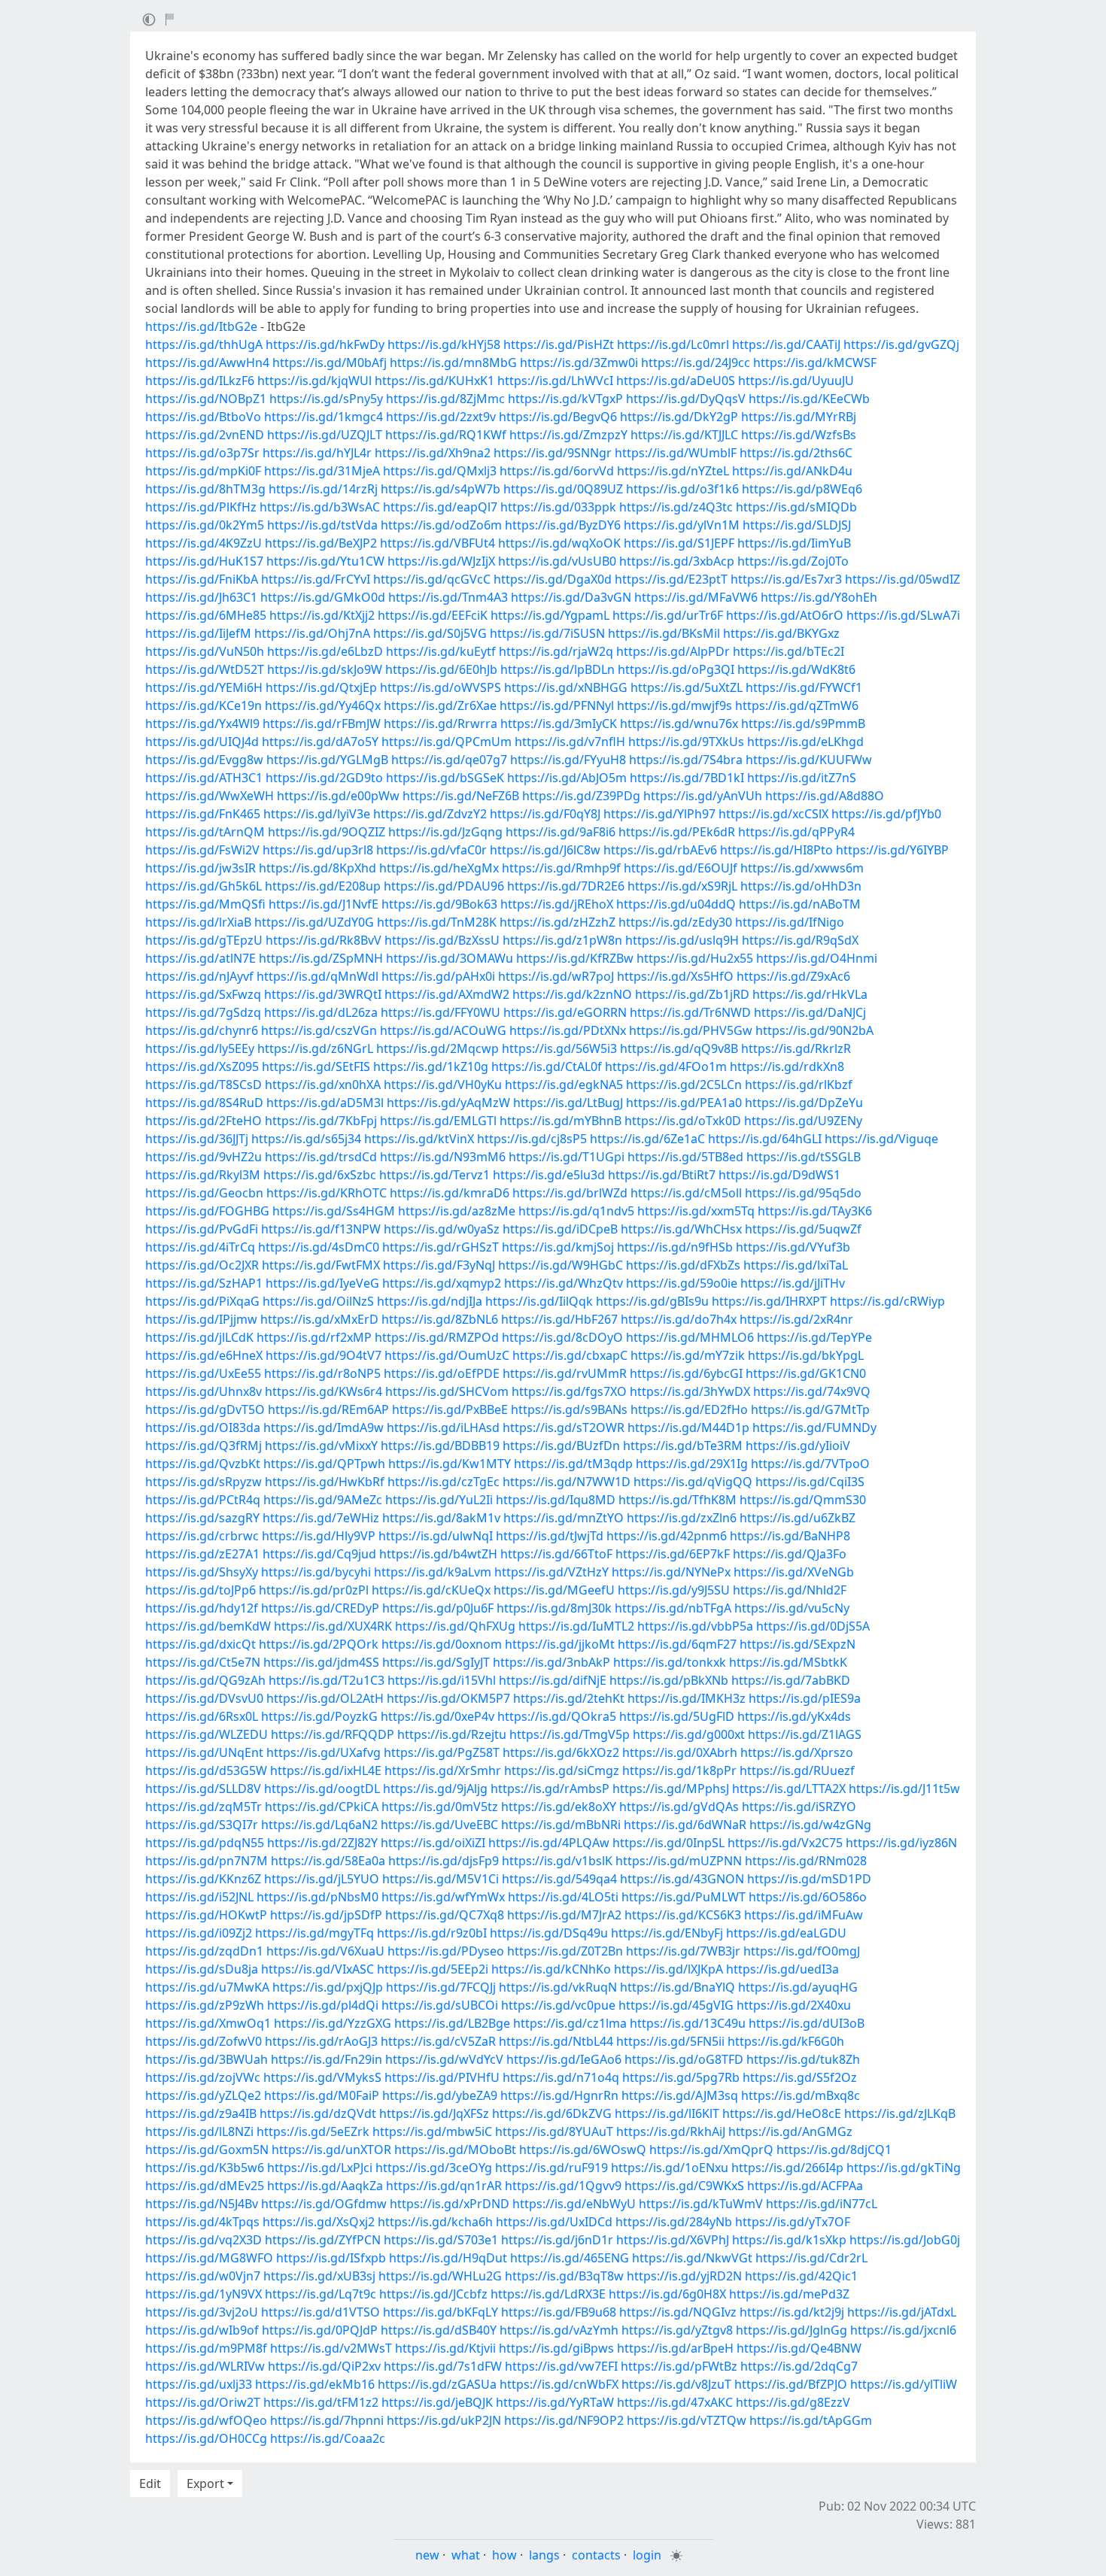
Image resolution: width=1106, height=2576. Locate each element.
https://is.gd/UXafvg (324, 1752)
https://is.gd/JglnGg (792, 2330)
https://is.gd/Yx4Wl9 (202, 724)
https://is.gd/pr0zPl (314, 1590)
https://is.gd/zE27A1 (202, 1554)
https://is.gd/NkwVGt (692, 2258)
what (466, 2555)
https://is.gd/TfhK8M (678, 1500)
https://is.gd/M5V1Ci (441, 1879)
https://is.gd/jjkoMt (560, 1644)
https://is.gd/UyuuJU (796, 381)
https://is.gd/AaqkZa (325, 2186)
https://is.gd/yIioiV (798, 1446)
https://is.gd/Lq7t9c (321, 2294)
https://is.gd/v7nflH (570, 742)
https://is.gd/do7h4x (679, 1319)
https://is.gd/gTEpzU (204, 940)
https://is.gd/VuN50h (205, 651)
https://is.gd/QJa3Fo (790, 1554)
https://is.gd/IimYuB (794, 543)
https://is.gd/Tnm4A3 (448, 597)
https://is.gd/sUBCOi (440, 2005)
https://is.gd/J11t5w (904, 1789)
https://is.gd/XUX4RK (333, 1626)
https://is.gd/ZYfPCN (323, 2240)
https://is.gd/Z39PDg (581, 796)
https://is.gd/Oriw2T (203, 2402)
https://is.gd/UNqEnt (204, 1752)
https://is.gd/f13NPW (321, 1229)
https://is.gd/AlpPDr (673, 651)
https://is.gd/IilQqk (539, 1301)
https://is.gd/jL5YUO (322, 1879)
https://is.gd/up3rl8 (318, 850)
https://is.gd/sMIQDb (796, 507)
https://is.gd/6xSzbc (320, 1175)
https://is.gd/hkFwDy (325, 344)
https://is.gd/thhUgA (204, 344)
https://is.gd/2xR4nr (796, 1319)
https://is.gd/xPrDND (450, 2204)
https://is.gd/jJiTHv (793, 1283)
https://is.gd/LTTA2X (789, 1789)
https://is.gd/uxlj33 (199, 2384)
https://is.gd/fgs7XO (569, 1391)
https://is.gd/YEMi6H (204, 687)
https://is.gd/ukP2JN (444, 2420)
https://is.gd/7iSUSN (547, 633)
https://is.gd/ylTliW (904, 2384)
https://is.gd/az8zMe (457, 1211)
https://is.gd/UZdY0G (314, 922)
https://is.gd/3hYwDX (690, 1391)
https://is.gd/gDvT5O (205, 1409)
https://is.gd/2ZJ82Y (322, 1843)
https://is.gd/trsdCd (321, 1157)
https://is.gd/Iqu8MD (556, 1500)
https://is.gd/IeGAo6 (564, 2059)
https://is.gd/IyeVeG (322, 1283)
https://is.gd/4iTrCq (200, 1247)
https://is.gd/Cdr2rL (811, 2258)
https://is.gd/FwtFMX (321, 1265)
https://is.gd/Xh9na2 (433, 453)
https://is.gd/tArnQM (205, 832)
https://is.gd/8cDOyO (562, 1337)
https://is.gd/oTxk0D (683, 1121)
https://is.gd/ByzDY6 (563, 525)
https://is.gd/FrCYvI (316, 579)
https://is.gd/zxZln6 (682, 1518)
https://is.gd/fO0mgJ (802, 1951)
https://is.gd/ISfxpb (331, 2258)
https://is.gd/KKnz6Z (203, 1879)
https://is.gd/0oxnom (442, 1644)
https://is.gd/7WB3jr (683, 1951)
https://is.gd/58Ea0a (328, 1861)
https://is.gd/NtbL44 (556, 2041)
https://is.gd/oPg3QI (676, 669)
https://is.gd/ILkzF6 (200, 381)
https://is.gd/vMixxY (321, 1446)
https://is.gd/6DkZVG (552, 2113)
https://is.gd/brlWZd (570, 1193)
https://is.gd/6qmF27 (677, 1644)
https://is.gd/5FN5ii (670, 2041)
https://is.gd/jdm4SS (321, 1662)
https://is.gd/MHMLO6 (690, 1337)
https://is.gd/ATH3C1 (204, 778)
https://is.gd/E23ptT (671, 579)
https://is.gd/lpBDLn (558, 669)
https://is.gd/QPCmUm (447, 742)
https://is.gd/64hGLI (765, 1139)
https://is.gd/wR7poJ (556, 976)
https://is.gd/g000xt (689, 1734)
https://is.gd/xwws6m (802, 868)
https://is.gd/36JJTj (197, 1139)
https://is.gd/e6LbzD (325, 651)
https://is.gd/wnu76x (679, 724)
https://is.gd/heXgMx (439, 868)
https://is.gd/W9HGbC (561, 1265)
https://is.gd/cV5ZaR (438, 2041)
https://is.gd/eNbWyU (574, 2204)
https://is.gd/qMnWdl (318, 976)
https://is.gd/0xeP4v (438, 1716)
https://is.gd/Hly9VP (319, 1536)
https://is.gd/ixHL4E (326, 1770)
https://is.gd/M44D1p (688, 1428)
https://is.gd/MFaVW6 (696, 597)
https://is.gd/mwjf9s (675, 705)
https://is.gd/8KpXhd (318, 868)
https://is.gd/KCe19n (204, 705)
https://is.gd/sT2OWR (564, 1428)
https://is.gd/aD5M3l (325, 1103)
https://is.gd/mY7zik (688, 1355)
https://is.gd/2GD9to (324, 778)
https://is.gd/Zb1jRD (692, 994)
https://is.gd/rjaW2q (556, 651)
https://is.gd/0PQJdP (320, 2330)
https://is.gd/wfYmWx (443, 1897)
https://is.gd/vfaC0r (431, 850)
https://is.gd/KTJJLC (684, 435)
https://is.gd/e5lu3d (549, 1175)
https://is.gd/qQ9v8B (679, 1048)
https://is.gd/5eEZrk (313, 2131)
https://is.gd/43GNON (682, 1879)
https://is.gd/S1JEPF (679, 543)
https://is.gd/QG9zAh (205, 1680)
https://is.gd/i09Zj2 (199, 1933)
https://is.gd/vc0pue (558, 2005)
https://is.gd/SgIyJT (436, 1662)
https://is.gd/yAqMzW (448, 1103)
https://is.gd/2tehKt (569, 1698)
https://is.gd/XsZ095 (202, 1067)
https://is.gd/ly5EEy (200, 1048)
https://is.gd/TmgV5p (570, 1734)
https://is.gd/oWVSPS (441, 687)
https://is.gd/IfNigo (790, 922)
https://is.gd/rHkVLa (810, 994)
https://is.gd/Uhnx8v (204, 1391)
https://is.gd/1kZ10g (431, 1067)
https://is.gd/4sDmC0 (319, 1247)
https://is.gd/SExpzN (798, 1644)
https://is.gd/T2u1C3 (327, 1680)
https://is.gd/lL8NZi (199, 2131)
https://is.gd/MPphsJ (671, 1789)
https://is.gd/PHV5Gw (691, 1030)
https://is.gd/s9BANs (569, 1409)
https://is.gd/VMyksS (322, 2077)
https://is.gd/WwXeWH (210, 796)
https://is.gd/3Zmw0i (579, 363)
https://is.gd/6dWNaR (685, 1825)
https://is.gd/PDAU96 (444, 886)
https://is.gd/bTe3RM (683, 1446)
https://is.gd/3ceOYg (434, 2168)
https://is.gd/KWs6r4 (324, 1391)
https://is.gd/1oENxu (670, 2168)
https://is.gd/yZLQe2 (203, 2095)
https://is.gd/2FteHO (204, 1121)
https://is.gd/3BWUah (207, 2059)
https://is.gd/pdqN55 (205, 1843)
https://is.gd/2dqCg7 (799, 2366)
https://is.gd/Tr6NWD (690, 1012)
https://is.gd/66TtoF (556, 1554)
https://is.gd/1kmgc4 (324, 417)
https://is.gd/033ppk (558, 507)
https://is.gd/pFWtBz (679, 2366)
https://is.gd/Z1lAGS (805, 1734)
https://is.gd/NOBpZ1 (206, 399)
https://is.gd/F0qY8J (545, 814)
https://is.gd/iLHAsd (443, 1428)
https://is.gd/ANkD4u (792, 471)
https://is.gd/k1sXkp (789, 2240)
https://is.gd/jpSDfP (326, 1915)
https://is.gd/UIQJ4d (202, 742)
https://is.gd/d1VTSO (321, 2312)
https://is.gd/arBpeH (675, 2348)
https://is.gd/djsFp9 (444, 1861)
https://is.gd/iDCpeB (560, 1229)
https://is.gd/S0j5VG (430, 633)
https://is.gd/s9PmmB (803, 724)
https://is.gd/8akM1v (441, 1518)
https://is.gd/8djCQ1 (834, 2150)
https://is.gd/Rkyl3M (203, 1175)
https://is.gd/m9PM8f (206, 2348)
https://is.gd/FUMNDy (814, 1428)
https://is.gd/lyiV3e (317, 814)
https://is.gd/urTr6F (668, 615)
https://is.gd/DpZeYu (804, 1103)
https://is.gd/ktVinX (419, 1139)
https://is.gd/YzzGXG (333, 2023)
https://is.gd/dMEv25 (205, 2186)
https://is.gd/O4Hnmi (817, 958)
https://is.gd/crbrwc (202, 1536)
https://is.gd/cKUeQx (431, 1590)
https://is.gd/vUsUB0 (557, 561)
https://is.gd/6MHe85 (206, 615)
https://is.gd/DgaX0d (553, 579)
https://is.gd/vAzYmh (559, 2330)
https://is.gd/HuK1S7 (204, 561)
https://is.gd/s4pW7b (441, 489)
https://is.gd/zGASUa (437, 2384)
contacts (596, 2555)
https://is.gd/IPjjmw (201, 1319)
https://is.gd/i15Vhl (442, 1680)
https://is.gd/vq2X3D (204, 2240)
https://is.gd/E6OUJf (681, 868)
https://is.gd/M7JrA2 (564, 1915)
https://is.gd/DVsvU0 (204, 1698)
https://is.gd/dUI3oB (807, 2023)
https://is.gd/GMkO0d (323, 597)
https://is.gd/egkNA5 (564, 1085)
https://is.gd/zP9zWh (205, 2005)
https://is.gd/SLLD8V (203, 1789)
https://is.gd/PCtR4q (203, 1500)
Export (205, 2483)
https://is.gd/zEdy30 (675, 922)
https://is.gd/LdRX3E (548, 2294)
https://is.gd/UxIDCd (554, 2222)
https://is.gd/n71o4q (561, 2077)
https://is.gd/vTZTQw (687, 2420)
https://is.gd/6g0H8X (667, 2294)
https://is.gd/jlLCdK (199, 1337)
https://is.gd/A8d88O (825, 796)
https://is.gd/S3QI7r (202, 1825)
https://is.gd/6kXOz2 (561, 1752)
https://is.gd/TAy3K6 (815, 1211)
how (504, 2555)
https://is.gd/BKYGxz (781, 633)
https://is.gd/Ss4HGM (334, 1211)
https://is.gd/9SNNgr (553, 453)
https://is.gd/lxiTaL (796, 1265)
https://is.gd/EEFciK (433, 615)
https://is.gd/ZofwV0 (204, 2041)
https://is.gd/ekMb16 (315, 2384)
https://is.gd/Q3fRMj (204, 1446)
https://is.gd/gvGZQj (901, 344)
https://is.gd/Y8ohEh (819, 597)
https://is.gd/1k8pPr (679, 1770)
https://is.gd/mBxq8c (801, 2095)
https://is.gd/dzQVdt (318, 2113)
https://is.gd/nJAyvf (199, 976)
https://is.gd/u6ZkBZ (798, 1518)
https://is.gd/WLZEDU (207, 1734)
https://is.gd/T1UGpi (567, 1157)
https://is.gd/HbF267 (559, 1319)
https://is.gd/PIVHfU (442, 2077)
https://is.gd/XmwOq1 (208, 2023)
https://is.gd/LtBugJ (568, 1103)
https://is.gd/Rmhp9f (561, 868)
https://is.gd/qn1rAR (444, 2186)
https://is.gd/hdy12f (202, 1608)
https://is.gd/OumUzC (447, 1355)
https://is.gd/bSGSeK (445, 778)
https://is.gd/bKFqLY (441, 2312)
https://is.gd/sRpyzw (204, 1482)
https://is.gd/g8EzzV (793, 2402)
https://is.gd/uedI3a (782, 1969)
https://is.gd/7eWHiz (321, 1518)
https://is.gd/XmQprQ (711, 2150)
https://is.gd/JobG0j (905, 2240)
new (427, 2555)
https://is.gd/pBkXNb (669, 1680)
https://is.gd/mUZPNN (679, 1861)
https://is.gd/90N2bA (814, 1030)
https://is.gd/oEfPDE (442, 1373)
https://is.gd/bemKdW (208, 1626)
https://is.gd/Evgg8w (204, 760)
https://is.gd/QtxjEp (321, 687)
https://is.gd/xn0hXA (323, 1085)
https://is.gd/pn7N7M (207, 1861)
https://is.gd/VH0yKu (443, 1085)
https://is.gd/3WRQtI (323, 994)
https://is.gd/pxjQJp (328, 1987)
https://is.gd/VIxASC (318, 1969)
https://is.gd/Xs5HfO (675, 976)
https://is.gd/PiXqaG (202, 1301)
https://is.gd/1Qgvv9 (563, 2186)
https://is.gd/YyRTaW (555, 2402)
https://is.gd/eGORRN (565, 1012)
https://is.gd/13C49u (688, 2023)
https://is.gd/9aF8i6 (561, 832)
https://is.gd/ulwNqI (436, 1536)
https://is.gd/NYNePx (671, 1572)
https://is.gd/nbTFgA (673, 1608)
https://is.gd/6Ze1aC (647, 1139)
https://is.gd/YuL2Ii (439, 1500)
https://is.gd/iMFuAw (804, 1915)
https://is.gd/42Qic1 (801, 2276)
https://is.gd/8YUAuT (554, 2131)
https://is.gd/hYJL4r (317, 453)
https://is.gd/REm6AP (328, 1409)
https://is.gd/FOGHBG (207, 1211)
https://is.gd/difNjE (553, 1680)
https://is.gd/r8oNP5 (322, 1373)
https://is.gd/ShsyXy (202, 1572)
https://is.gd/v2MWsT (331, 2348)
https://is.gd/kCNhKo (551, 1969)
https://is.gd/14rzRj (323, 489)
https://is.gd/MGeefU (554, 1590)
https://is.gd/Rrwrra (441, 724)
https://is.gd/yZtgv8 (677, 2330)
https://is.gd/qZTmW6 (797, 705)
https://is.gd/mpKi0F (203, 471)
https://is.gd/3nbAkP (551, 1662)
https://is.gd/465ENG (570, 2258)
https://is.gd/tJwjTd (550, 1536)
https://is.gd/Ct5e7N (203, 1662)
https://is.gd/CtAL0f (547, 1067)
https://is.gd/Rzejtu (452, 1734)
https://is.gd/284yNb (674, 2222)
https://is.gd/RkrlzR (796, 1048)
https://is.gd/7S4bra (686, 760)
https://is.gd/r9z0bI (432, 1933)
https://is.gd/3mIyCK (559, 724)
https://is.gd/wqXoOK (559, 543)
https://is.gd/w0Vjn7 (203, 2276)
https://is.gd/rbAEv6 (660, 850)
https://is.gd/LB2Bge (452, 2023)
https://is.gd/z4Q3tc (676, 507)
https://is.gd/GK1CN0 (806, 1373)
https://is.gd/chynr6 (202, 1030)
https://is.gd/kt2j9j (792, 2312)
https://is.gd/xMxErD (319, 1319)
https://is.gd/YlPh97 (659, 814)
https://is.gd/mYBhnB (561, 1121)
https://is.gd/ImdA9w (324, 1428)
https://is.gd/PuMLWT (684, 1897)
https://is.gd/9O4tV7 (324, 1355)
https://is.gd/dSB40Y (439, 2330)
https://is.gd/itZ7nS (802, 778)
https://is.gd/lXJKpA (668, 1969)
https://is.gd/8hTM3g (205, 489)
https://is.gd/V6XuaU (325, 1951)
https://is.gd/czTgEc (444, 1482)
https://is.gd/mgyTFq (314, 1933)
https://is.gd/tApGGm (811, 2420)
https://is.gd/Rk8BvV (324, 940)
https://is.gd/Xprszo (797, 1752)
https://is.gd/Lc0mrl (673, 344)
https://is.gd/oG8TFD (684, 2059)
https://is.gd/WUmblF (676, 453)
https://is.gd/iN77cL (822, 2204)
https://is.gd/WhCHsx (681, 1229)
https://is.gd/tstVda (322, 525)
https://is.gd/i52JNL (199, 1897)
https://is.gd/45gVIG (676, 2005)
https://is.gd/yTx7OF (793, 2222)
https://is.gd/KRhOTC (327, 1193)
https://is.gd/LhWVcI (555, 381)
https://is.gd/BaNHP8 (790, 1536)
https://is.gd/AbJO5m (567, 778)
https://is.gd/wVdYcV (444, 2059)
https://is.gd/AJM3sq (680, 2095)
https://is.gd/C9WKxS (684, 2186)
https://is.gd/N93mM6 (443, 1157)
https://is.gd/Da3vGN (571, 597)
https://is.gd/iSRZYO (799, 1807)
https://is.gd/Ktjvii (445, 2348)
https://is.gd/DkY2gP (679, 417)
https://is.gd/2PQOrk (319, 1644)
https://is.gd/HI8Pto (776, 850)
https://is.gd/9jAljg (435, 1789)
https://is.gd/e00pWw (338, 796)
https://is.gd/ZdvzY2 (430, 814)
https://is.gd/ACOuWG (443, 1030)
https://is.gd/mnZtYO (564, 1518)
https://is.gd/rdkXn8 (787, 1067)
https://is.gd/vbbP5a (695, 1626)
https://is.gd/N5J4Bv (202, 2204)
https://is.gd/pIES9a (805, 1698)
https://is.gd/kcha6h (435, 2222)
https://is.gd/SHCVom (447, 1391)
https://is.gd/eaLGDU (786, 1933)
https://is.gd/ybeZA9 (440, 2095)
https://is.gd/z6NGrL (315, 1048)
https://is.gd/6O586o (808, 1897)
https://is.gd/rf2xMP (314, 1337)
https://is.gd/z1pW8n (562, 940)
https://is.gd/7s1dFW (443, 2366)
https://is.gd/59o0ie (682, 1283)
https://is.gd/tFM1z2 (321, 2402)
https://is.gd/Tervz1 (434, 1175)
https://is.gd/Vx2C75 (785, 1843)
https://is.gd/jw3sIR (201, 868)
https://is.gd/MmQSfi (205, 904)
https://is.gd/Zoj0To (793, 561)
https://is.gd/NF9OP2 (564, 2420)
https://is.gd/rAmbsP (550, 1789)
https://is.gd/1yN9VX (204, 2294)
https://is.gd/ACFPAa (805, 2186)
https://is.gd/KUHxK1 (434, 381)
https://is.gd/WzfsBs (799, 435)
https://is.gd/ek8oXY (559, 1807)
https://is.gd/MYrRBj (799, 417)
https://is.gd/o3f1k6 (682, 489)
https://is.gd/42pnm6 (667, 1536)
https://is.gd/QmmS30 (803, 1500)
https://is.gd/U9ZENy (803, 1121)
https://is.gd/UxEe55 (203, 1373)
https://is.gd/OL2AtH (325, 1698)
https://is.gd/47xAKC (675, 2402)
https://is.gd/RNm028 (806, 1861)
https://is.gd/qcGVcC (432, 579)
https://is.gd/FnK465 (203, 814)
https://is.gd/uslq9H (682, 940)
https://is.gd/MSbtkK (788, 1662)
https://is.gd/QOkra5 (557, 1716)
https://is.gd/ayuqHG (798, 1987)
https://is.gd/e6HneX (204, 1355)
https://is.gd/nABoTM (800, 904)
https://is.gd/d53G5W (206, 1770)
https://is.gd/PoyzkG (319, 1716)
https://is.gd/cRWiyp (887, 1301)
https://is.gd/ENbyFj (667, 1933)
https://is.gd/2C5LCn (684, 1085)
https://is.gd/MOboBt (455, 2150)
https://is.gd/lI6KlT (667, 2113)
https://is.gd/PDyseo (446, 1951)
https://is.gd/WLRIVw (205, 2366)
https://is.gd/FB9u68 (559, 2312)
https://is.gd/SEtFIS (316, 1067)
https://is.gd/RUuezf (797, 1770)
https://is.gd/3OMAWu (450, 958)
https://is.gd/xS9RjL (682, 886)
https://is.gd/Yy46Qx (323, 705)
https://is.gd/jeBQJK (437, 2402)
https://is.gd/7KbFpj (321, 1121)
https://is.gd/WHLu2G (440, 2276)
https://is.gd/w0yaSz (442, 1229)
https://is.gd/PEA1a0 (684, 1103)
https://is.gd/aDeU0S (676, 381)
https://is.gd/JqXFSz (434, 2113)
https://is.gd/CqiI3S (810, 1482)
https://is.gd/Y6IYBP (892, 850)
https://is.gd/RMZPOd (437, 1337)
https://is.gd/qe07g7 (449, 760)
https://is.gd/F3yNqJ (439, 1265)
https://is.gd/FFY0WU (441, 1012)
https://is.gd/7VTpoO (810, 1464)
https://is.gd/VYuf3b (793, 1247)
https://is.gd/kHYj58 (444, 344)
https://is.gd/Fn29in (327, 2059)
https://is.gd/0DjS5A (813, 1626)
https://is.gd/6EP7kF (673, 1554)
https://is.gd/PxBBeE (450, 1409)
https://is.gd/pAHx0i (438, 976)
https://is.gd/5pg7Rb (681, 2077)
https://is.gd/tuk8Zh (803, 2059)
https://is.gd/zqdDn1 (204, 1951)
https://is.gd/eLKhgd (805, 742)
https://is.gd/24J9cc (696, 363)
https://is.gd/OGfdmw (324, 2204)
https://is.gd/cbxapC (570, 1355)
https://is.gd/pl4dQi (323, 2005)
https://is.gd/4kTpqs (202, 2222)
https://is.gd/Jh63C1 (201, 597)
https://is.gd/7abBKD (791, 1680)
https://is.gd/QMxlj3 (440, 471)
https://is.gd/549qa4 (559, 1879)
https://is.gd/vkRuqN (558, 1987)
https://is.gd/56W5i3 (559, 1048)
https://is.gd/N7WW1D (567, 1482)
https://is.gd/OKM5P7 (448, 1698)
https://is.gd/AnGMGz (790, 2131)
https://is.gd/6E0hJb (441, 669)
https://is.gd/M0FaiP (322, 2095)
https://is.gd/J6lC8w (545, 850)
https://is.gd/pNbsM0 (318, 1897)
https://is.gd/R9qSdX (800, 940)
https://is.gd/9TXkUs (686, 742)
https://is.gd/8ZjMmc (445, 399)
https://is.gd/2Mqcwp (438, 1048)
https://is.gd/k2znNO (572, 994)
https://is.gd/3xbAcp (677, 561)
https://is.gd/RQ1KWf (446, 435)
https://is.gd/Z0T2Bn (565, 1951)
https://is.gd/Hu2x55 (695, 958)
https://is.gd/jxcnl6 (903, 2330)
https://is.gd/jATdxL (902, 2312)
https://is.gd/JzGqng (445, 832)
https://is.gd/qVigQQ (693, 1482)
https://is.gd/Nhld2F (790, 1590)
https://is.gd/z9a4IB (201, 2113)
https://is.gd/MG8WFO (209, 2258)
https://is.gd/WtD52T (205, 669)
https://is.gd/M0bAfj (330, 363)
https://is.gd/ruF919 (551, 2168)
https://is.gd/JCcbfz (433, 2294)
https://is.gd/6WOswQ (583, 2150)
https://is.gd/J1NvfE (324, 904)
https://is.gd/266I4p (787, 2168)
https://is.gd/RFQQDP (333, 1734)
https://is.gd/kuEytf (441, 651)
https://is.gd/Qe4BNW (799, 2348)
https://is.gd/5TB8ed (685, 1157)
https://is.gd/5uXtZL (687, 687)
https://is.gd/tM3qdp (573, 1464)
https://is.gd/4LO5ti (563, 1897)
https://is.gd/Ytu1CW (325, 561)
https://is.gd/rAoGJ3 (321, 2041)
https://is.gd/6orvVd (557, 471)
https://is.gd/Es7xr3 (786, 579)
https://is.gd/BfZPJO (791, 2384)
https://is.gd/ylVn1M (682, 525)
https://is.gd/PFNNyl (557, 705)
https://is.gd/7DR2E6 (566, 886)
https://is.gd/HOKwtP (206, 1915)
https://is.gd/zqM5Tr (204, 1807)
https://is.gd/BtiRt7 (662, 1175)
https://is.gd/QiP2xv (324, 2366)
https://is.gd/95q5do (803, 1193)
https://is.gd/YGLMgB (327, 760)
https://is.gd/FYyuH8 (568, 760)
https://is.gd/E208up (323, 886)
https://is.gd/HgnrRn (559, 2095)
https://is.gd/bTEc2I (788, 651)
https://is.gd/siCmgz (562, 1770)
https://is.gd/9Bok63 (439, 904)
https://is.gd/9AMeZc (323, 1500)
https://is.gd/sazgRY (202, 1518)
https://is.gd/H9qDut (448, 2258)
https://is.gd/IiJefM (198, 633)
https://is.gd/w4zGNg (810, 1825)
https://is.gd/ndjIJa (430, 1301)
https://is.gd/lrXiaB (198, 922)
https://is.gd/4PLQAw (549, 1843)
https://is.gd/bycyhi (316, 1572)
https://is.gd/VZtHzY (551, 1572)
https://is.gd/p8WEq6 (802, 489)
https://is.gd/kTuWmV (701, 2204)
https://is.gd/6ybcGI (686, 1373)
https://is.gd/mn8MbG (453, 363)
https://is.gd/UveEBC (439, 1825)
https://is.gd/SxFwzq (203, 994)
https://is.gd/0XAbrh (680, 1752)
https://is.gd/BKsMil (664, 633)
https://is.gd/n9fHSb (675, 1247)
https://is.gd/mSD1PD (809, 1879)
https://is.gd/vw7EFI (561, 2366)
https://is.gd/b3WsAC (320, 507)
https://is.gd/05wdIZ (902, 579)
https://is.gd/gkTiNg (904, 2168)
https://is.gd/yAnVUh (703, 796)
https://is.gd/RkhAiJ (671, 2131)
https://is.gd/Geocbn (204, 1193)
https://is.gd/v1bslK (557, 1861)
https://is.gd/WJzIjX (441, 561)
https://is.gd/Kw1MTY (450, 1464)
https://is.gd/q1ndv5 (576, 1211)
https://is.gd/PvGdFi (202, 1229)
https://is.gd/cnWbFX (559, 2384)
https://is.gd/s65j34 (306, 1139)
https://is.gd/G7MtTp (810, 1409)
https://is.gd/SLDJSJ (797, 525)
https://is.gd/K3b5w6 (205, 2168)
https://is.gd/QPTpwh (324, 1464)
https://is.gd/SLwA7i (903, 615)
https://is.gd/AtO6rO (785, 615)
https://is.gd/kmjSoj (558, 1247)
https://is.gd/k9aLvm (433, 1572)
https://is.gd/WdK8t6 (796, 669)
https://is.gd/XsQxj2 (319, 2222)
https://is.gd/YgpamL (550, 615)
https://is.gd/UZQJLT (325, 435)
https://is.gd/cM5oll (686, 1193)
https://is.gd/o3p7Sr (202, 453)
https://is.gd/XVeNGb (794, 1572)
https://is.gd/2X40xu (794, 2005)
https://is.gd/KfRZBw (575, 958)
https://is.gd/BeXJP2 (321, 543)
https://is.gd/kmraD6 (450, 1193)
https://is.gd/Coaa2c (328, 2438)
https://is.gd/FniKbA (202, 579)
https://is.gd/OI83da (203, 1428)
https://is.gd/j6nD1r (557, 2240)
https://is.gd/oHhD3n (801, 886)
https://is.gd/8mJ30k (554, 1608)
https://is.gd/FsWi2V (202, 850)
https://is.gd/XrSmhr (443, 1770)
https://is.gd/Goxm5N (207, 2150)
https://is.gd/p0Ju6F (438, 1608)
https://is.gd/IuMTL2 (576, 1626)
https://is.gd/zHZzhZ (558, 922)
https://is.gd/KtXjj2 (322, 615)
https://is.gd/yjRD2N (684, 2276)
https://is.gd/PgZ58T (442, 1752)
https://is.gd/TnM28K (437, 922)
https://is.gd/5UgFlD (677, 1716)
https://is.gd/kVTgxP (565, 399)
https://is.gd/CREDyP (320, 1608)
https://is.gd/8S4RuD (204, 1103)
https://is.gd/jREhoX (557, 904)
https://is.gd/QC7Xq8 (445, 1915)
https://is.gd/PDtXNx (568, 1030)
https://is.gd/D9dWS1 (779, 1175)
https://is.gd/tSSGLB (804, 1157)
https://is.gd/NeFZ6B (461, 796)
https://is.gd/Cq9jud (319, 1554)
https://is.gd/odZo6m (441, 525)
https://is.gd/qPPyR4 (796, 832)
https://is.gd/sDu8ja (202, 1969)
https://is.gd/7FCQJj (441, 1987)
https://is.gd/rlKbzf (799, 1085)
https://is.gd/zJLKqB (900, 2113)
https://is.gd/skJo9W (325, 669)
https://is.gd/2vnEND (205, 435)
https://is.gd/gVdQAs (679, 1807)
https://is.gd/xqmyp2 (442, 1283)
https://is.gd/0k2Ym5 (205, 525)
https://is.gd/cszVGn (319, 1030)
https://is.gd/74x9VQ (812, 1391)
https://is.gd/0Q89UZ (563, 489)
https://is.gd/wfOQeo (206, 2420)
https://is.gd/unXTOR (331, 2150)
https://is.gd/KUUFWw (809, 760)
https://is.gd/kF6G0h (786, 2041)
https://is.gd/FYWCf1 (804, 687)
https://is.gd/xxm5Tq (696, 1211)
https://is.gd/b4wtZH (438, 1554)
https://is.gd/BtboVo (203, 417)
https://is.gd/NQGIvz (678, 2312)
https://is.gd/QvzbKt (203, 1464)
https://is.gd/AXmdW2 (447, 994)
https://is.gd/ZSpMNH (321, 958)
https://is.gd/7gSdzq (203, 1012)
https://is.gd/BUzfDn (561, 1446)
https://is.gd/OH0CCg (206, 2438)
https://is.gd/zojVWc (203, 2077)
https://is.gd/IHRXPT (769, 1301)
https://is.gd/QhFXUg (455, 1626)
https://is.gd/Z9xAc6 (793, 976)
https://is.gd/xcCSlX (773, 814)
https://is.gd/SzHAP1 (204, 1283)
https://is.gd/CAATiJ (786, 344)
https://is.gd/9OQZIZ (327, 832)
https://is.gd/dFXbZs (683, 1265)
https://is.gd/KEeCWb (809, 399)
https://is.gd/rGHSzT (441, 1247)
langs (544, 2555)
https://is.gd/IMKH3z (687, 1698)
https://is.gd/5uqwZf (803, 1229)
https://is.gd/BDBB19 (440, 1446)
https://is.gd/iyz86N (901, 1843)
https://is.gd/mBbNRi (561, 1825)
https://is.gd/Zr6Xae (440, 705)
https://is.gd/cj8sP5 (532, 1139)
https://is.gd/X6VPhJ (673, 2240)
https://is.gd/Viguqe (881, 1139)
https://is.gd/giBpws (556, 2348)
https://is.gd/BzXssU (442, 940)
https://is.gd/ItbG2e (201, 326)
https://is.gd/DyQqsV (686, 399)
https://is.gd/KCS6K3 (683, 1915)
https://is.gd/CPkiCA (322, 1807)
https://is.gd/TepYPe (814, 1337)
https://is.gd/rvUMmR (565, 1373)
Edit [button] (150, 2483)
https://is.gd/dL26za (321, 1012)
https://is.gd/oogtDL (322, 1789)
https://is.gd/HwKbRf (325, 1482)
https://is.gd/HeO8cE (782, 2113)
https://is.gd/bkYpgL (806, 1355)
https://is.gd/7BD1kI (687, 778)
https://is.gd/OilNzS (318, 1301)
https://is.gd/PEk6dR (677, 832)
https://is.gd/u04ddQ (676, 904)
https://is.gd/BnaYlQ (678, 1987)
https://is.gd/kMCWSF (815, 363)
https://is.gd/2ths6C (796, 453)
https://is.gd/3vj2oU (202, 2312)
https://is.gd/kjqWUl (314, 381)
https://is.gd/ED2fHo (689, 1409)
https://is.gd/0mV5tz (440, 1807)
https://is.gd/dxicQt (201, 1644)
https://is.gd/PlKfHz (201, 507)
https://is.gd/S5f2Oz (800, 2077)
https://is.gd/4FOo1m (666, 1067)
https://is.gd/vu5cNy (792, 1608)
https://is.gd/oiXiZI (433, 1843)
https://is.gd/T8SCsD (204, 1085)
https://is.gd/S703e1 (441, 2240)
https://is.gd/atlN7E (201, 958)
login (647, 2555)
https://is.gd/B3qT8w (564, 2276)
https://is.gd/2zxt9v (441, 417)
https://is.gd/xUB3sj (319, 2276)
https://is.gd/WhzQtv (564, 1283)
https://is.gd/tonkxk (670, 1662)
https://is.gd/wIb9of (202, 2330)
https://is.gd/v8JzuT (676, 2384)
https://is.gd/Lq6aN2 (319, 1825)
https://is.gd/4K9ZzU (204, 543)
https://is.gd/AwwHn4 (207, 363)
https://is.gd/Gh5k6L (204, 886)
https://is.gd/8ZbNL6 (440, 1319)
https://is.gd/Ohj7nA (312, 633)
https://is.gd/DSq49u (549, 1933)
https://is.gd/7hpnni (327, 2420)
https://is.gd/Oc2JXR (202, 1265)
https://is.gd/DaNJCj (810, 1012)
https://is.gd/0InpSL (668, 1843)
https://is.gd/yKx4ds (794, 1716)
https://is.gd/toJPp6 (201, 1590)
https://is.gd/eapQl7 (440, 507)
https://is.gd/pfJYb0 (886, 814)
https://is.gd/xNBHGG (566, 687)
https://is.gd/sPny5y (326, 399)
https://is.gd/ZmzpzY (568, 435)
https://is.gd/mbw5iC (432, 2131)
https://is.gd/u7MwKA (207, 1987)
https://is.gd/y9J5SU (674, 1590)
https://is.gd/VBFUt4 (438, 543)
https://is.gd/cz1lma (570, 2023)
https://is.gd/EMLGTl (438, 1121)
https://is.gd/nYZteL (673, 471)
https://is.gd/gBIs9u (652, 1301)
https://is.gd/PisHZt (559, 344)
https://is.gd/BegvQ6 (558, 417)
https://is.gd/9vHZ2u (204, 1157)
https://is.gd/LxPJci (320, 2168)
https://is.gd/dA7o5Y (320, 742)
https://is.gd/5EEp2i (433, 1969)
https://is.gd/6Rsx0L (202, 1716)
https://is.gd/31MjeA (322, 471)
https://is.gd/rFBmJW (322, 724)
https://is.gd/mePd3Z (789, 2294)
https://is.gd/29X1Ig (692, 1464)
